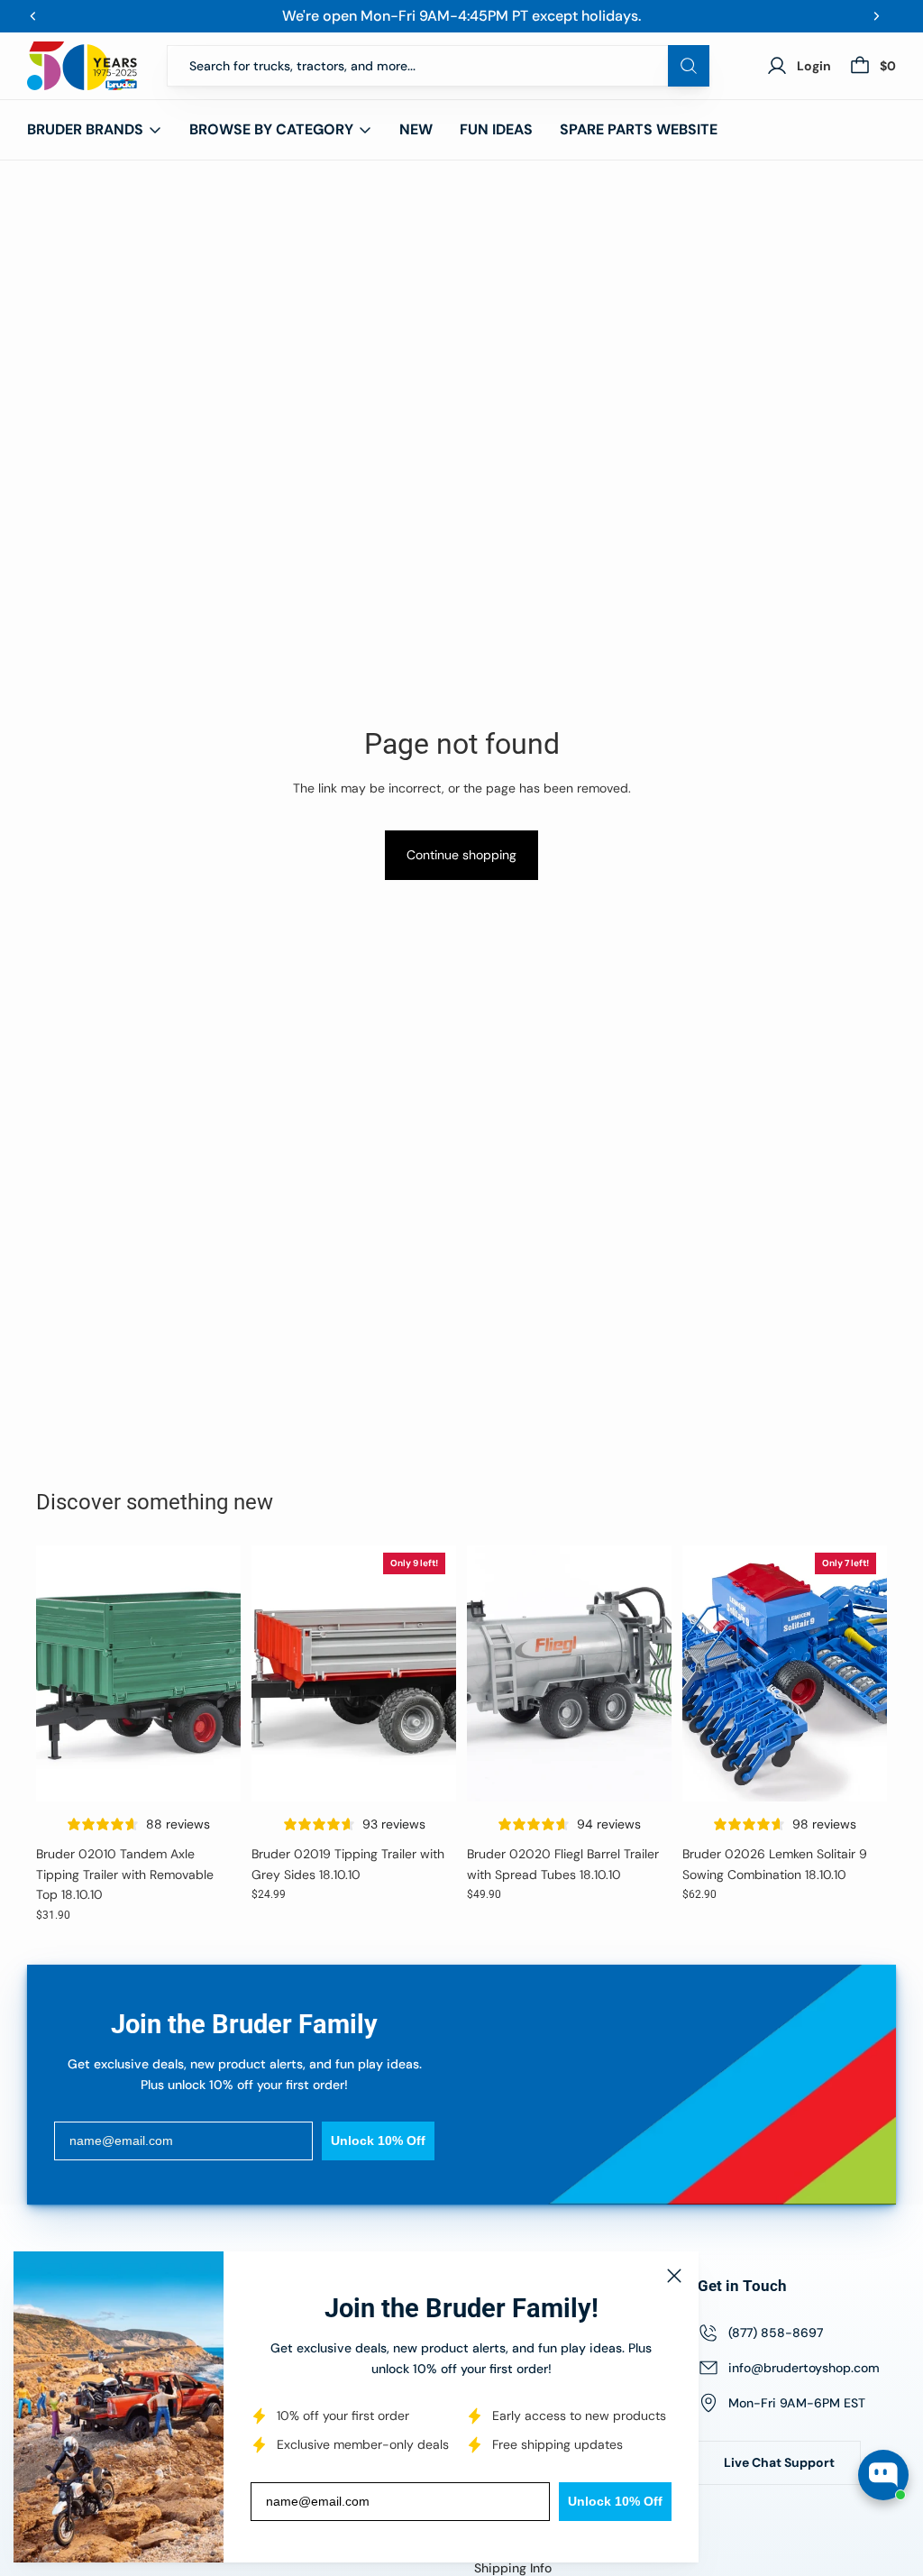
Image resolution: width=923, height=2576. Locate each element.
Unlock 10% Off (615, 2501)
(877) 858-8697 (776, 2333)
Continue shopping (461, 855)
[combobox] (438, 66)
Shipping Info (513, 2568)
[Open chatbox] (883, 2475)
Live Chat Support (779, 2462)
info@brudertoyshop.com (804, 2368)
